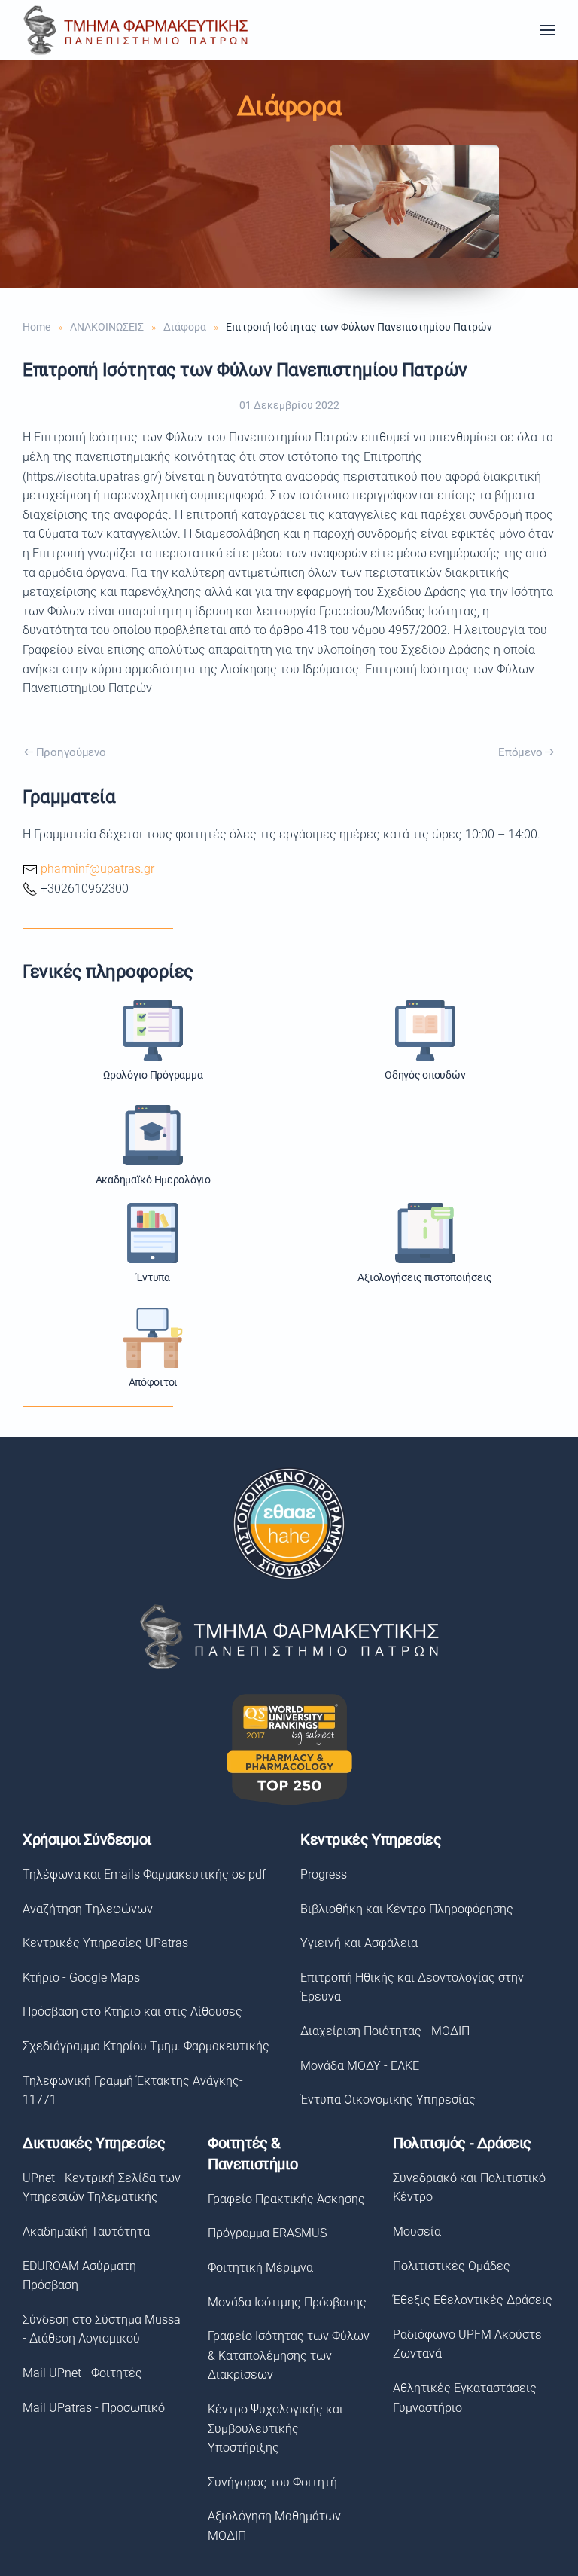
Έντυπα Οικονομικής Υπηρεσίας (388, 2100)
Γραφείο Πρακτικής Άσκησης (286, 2199)
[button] (548, 30)
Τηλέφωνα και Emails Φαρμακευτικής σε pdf (144, 1874)
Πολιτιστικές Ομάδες (452, 2266)
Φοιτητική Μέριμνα (260, 2268)
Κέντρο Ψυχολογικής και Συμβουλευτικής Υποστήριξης (275, 2428)
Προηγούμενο (71, 752)
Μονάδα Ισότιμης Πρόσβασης (287, 2302)
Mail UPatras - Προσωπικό (94, 2408)
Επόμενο (520, 752)
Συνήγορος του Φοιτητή (272, 2482)
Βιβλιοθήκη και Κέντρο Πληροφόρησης (407, 1909)
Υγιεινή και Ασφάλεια (359, 1943)
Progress (324, 1874)
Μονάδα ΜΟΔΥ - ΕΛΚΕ (360, 2066)
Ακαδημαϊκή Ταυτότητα (86, 2231)
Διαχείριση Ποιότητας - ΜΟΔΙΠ (385, 2031)
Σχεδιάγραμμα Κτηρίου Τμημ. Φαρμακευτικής (146, 2046)
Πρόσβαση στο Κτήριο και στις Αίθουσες (132, 2011)
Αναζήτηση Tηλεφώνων (88, 1909)
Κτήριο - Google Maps (81, 1978)
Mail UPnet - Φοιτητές (82, 2373)
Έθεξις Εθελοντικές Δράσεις (473, 2300)
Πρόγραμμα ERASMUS (267, 2233)
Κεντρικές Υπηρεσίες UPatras (105, 1943)
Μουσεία (417, 2231)
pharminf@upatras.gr (97, 869)
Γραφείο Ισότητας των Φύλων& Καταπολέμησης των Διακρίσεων (289, 2355)
